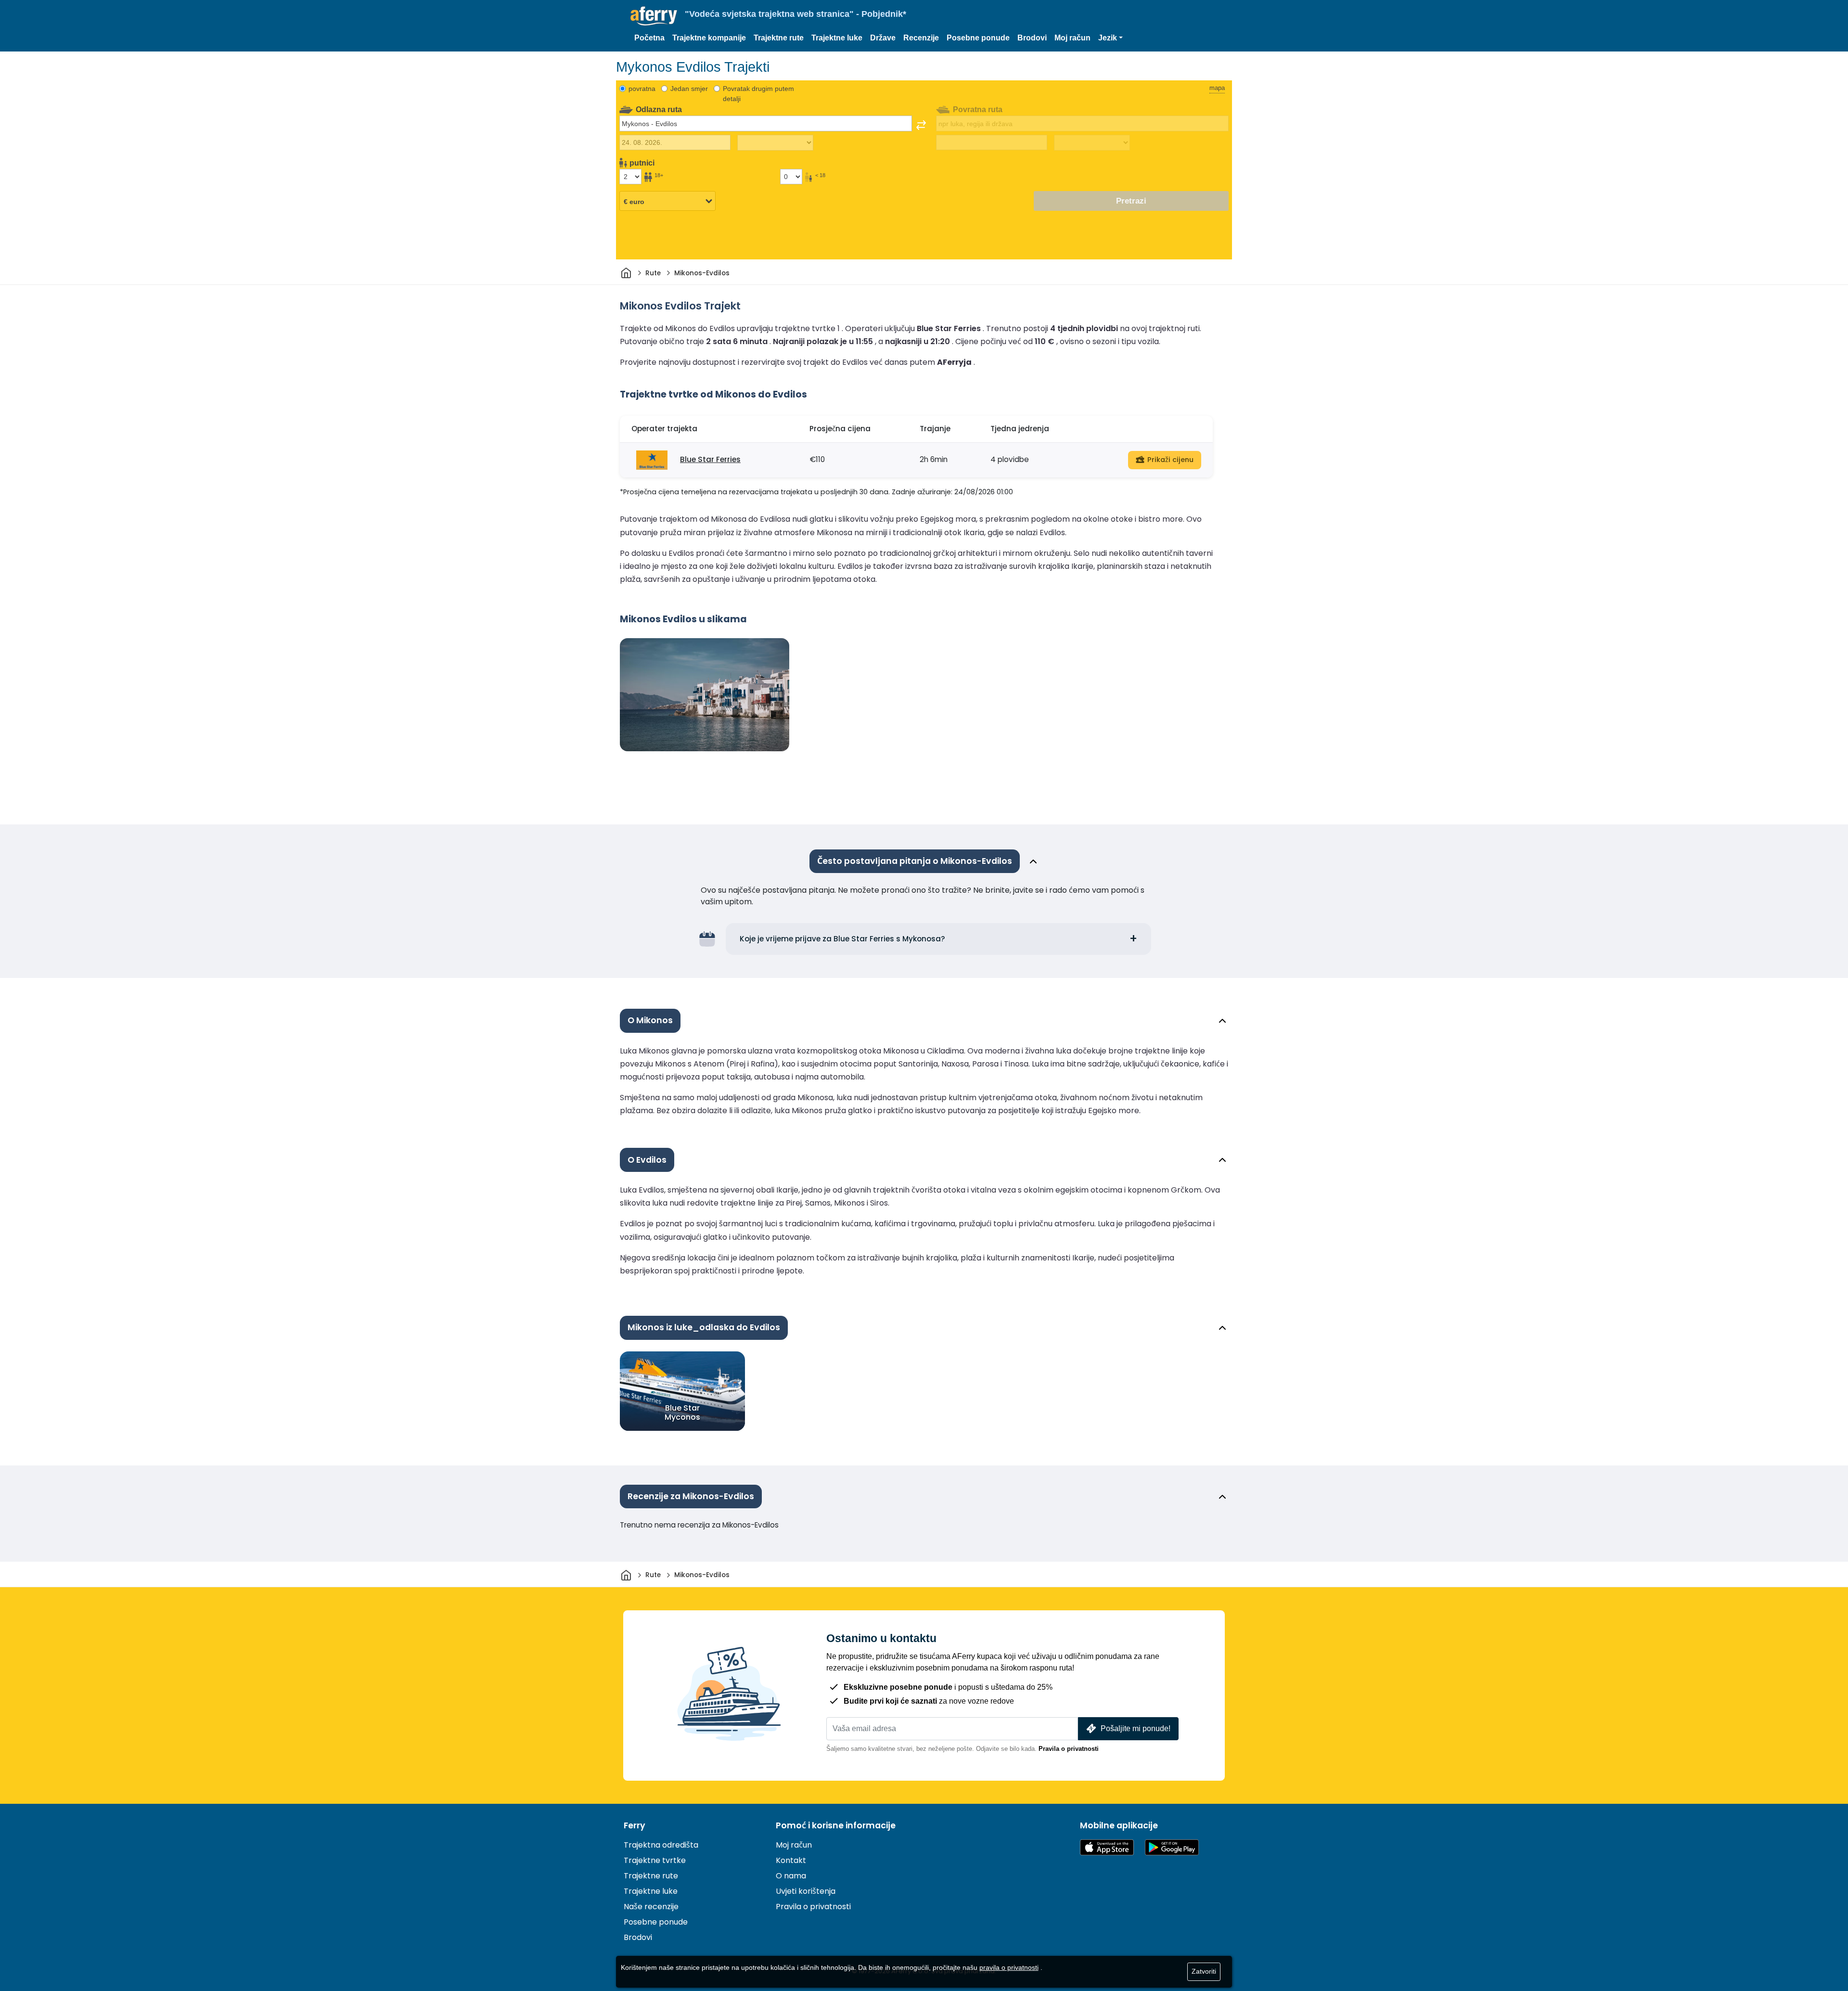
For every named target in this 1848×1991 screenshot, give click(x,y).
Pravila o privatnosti (1069, 1749)
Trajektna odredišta (661, 1845)
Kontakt (791, 1860)
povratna (642, 89)
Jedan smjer (689, 89)
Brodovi (1032, 38)
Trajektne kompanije (709, 38)
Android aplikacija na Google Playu (1172, 1847)
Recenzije (921, 38)
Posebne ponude (978, 38)
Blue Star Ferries (710, 459)
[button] (1110, 38)
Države (883, 38)
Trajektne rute (779, 38)
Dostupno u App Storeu (1107, 1847)
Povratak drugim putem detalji (758, 94)
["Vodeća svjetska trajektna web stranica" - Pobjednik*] (654, 16)
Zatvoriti (1204, 1971)
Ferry (635, 1825)
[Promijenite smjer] (921, 125)
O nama (791, 1876)
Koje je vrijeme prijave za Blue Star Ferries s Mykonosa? (842, 939)
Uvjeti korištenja (806, 1891)
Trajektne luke (837, 38)
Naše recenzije (651, 1907)
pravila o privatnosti (1009, 1967)
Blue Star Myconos (682, 1412)
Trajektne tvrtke (655, 1860)
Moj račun (1072, 38)
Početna (649, 38)
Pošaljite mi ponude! (1136, 1728)
